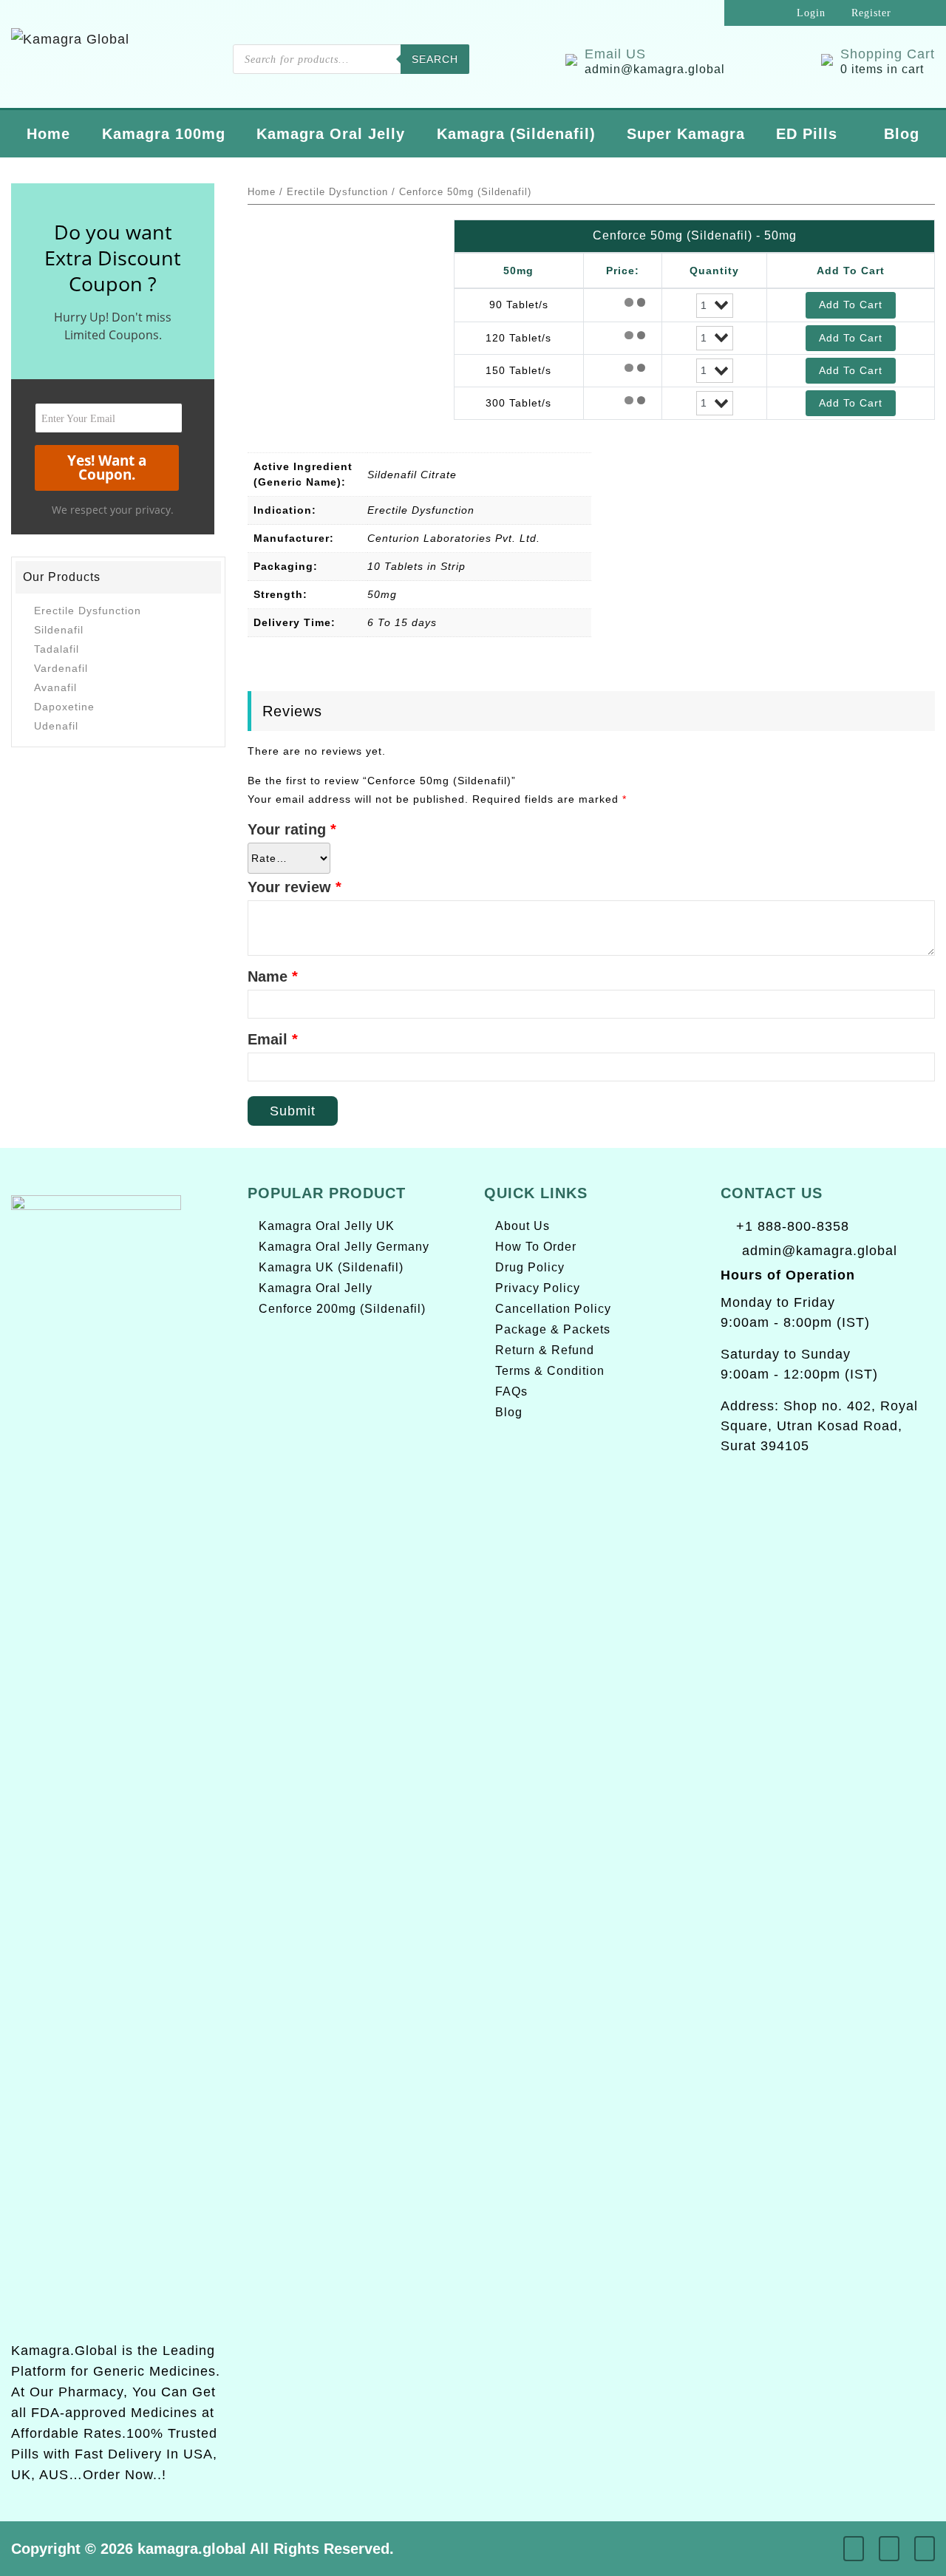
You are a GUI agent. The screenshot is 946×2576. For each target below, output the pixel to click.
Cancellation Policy (553, 1309)
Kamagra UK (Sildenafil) (331, 1267)
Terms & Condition (550, 1371)
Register (870, 13)
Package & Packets (553, 1329)
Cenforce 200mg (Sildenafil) (342, 1309)
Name (273, 976)
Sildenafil (59, 630)
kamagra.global (192, 2549)
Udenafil (56, 726)
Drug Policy (530, 1267)
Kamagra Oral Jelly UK (327, 1226)
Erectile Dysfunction (88, 611)
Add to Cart (851, 305)
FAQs (511, 1391)
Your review (295, 887)
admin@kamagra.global (820, 1251)
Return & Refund (545, 1350)
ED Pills (807, 134)
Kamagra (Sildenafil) (516, 134)
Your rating (292, 829)
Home (48, 134)
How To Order (536, 1247)
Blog (902, 134)
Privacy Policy (538, 1288)
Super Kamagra (686, 134)
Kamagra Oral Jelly (331, 134)
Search (435, 59)
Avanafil (55, 687)
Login (809, 13)
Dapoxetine (64, 707)
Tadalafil (57, 649)
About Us (523, 1226)
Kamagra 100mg (164, 134)
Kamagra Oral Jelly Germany (344, 1247)
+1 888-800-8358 (790, 1226)
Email (273, 1039)
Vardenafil (61, 668)
